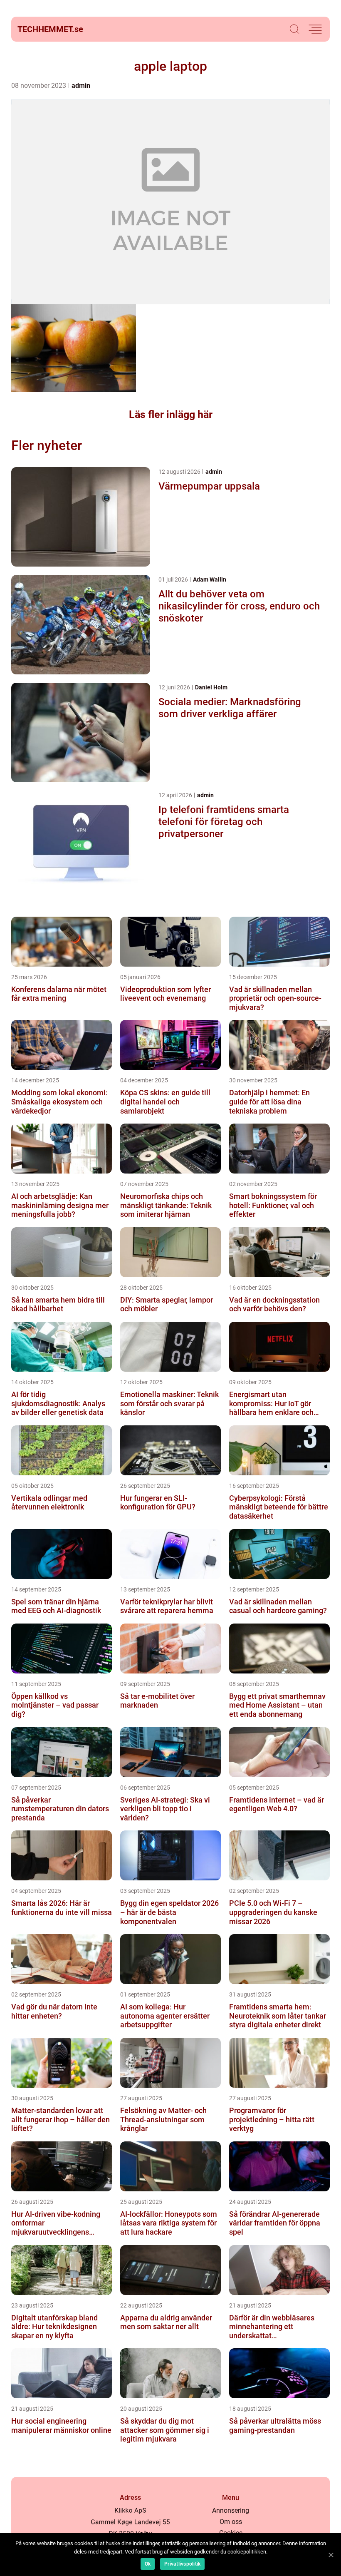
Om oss (231, 2522)
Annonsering (231, 2510)
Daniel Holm (211, 687)
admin (81, 86)
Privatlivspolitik (182, 2564)
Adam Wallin (210, 579)
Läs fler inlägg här (171, 414)
